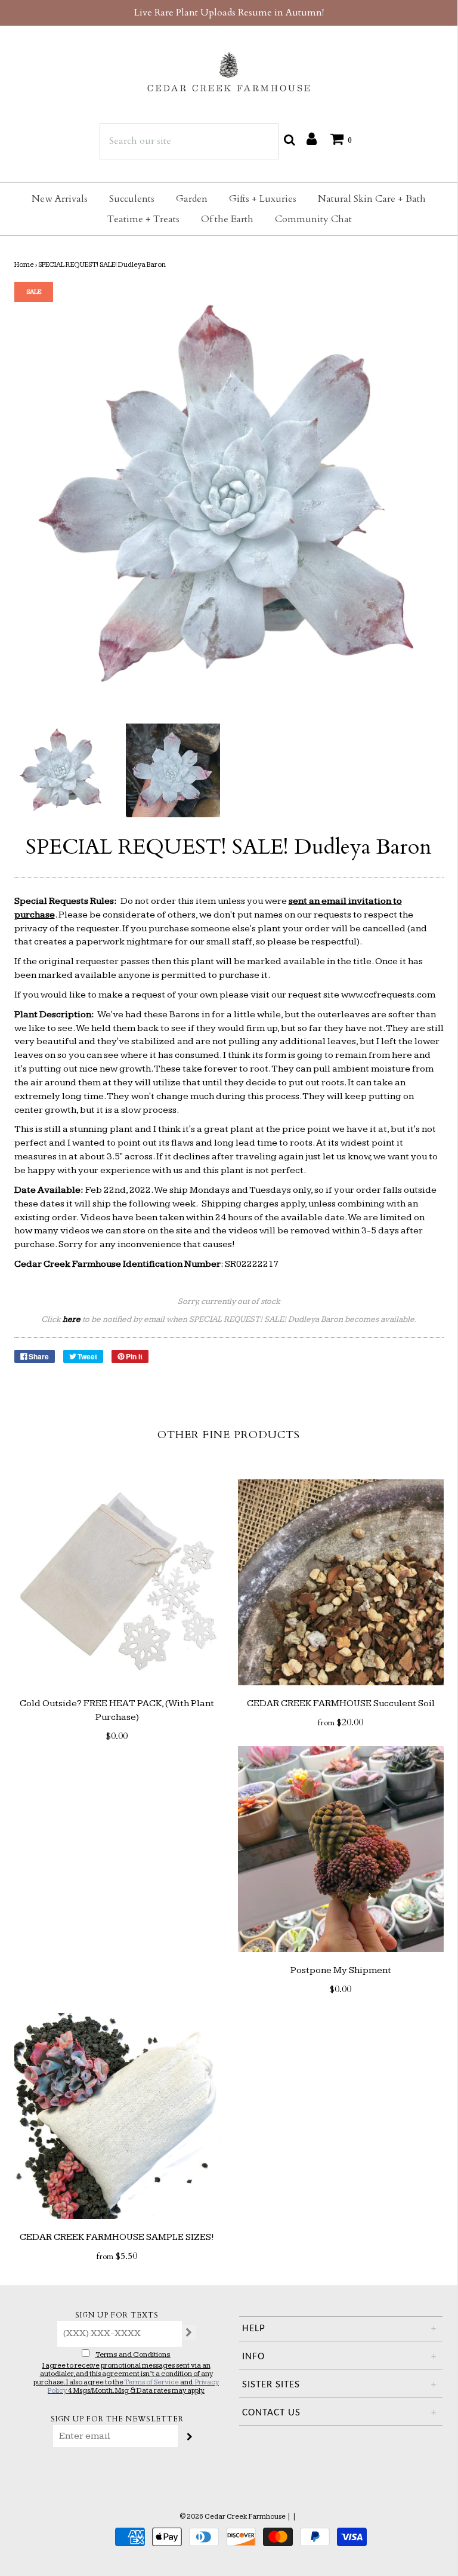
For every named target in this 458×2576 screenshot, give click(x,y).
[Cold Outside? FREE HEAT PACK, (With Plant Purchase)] (117, 1582)
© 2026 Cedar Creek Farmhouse (233, 2517)
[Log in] (312, 139)
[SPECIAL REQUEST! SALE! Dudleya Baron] (61, 771)
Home (24, 265)
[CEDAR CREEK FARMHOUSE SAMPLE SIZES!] (117, 2116)
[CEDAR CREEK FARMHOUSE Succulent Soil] (341, 1582)
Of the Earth (227, 219)
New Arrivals (60, 199)
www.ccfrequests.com (388, 995)
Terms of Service (151, 2382)
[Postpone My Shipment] (341, 1849)
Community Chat (313, 219)
